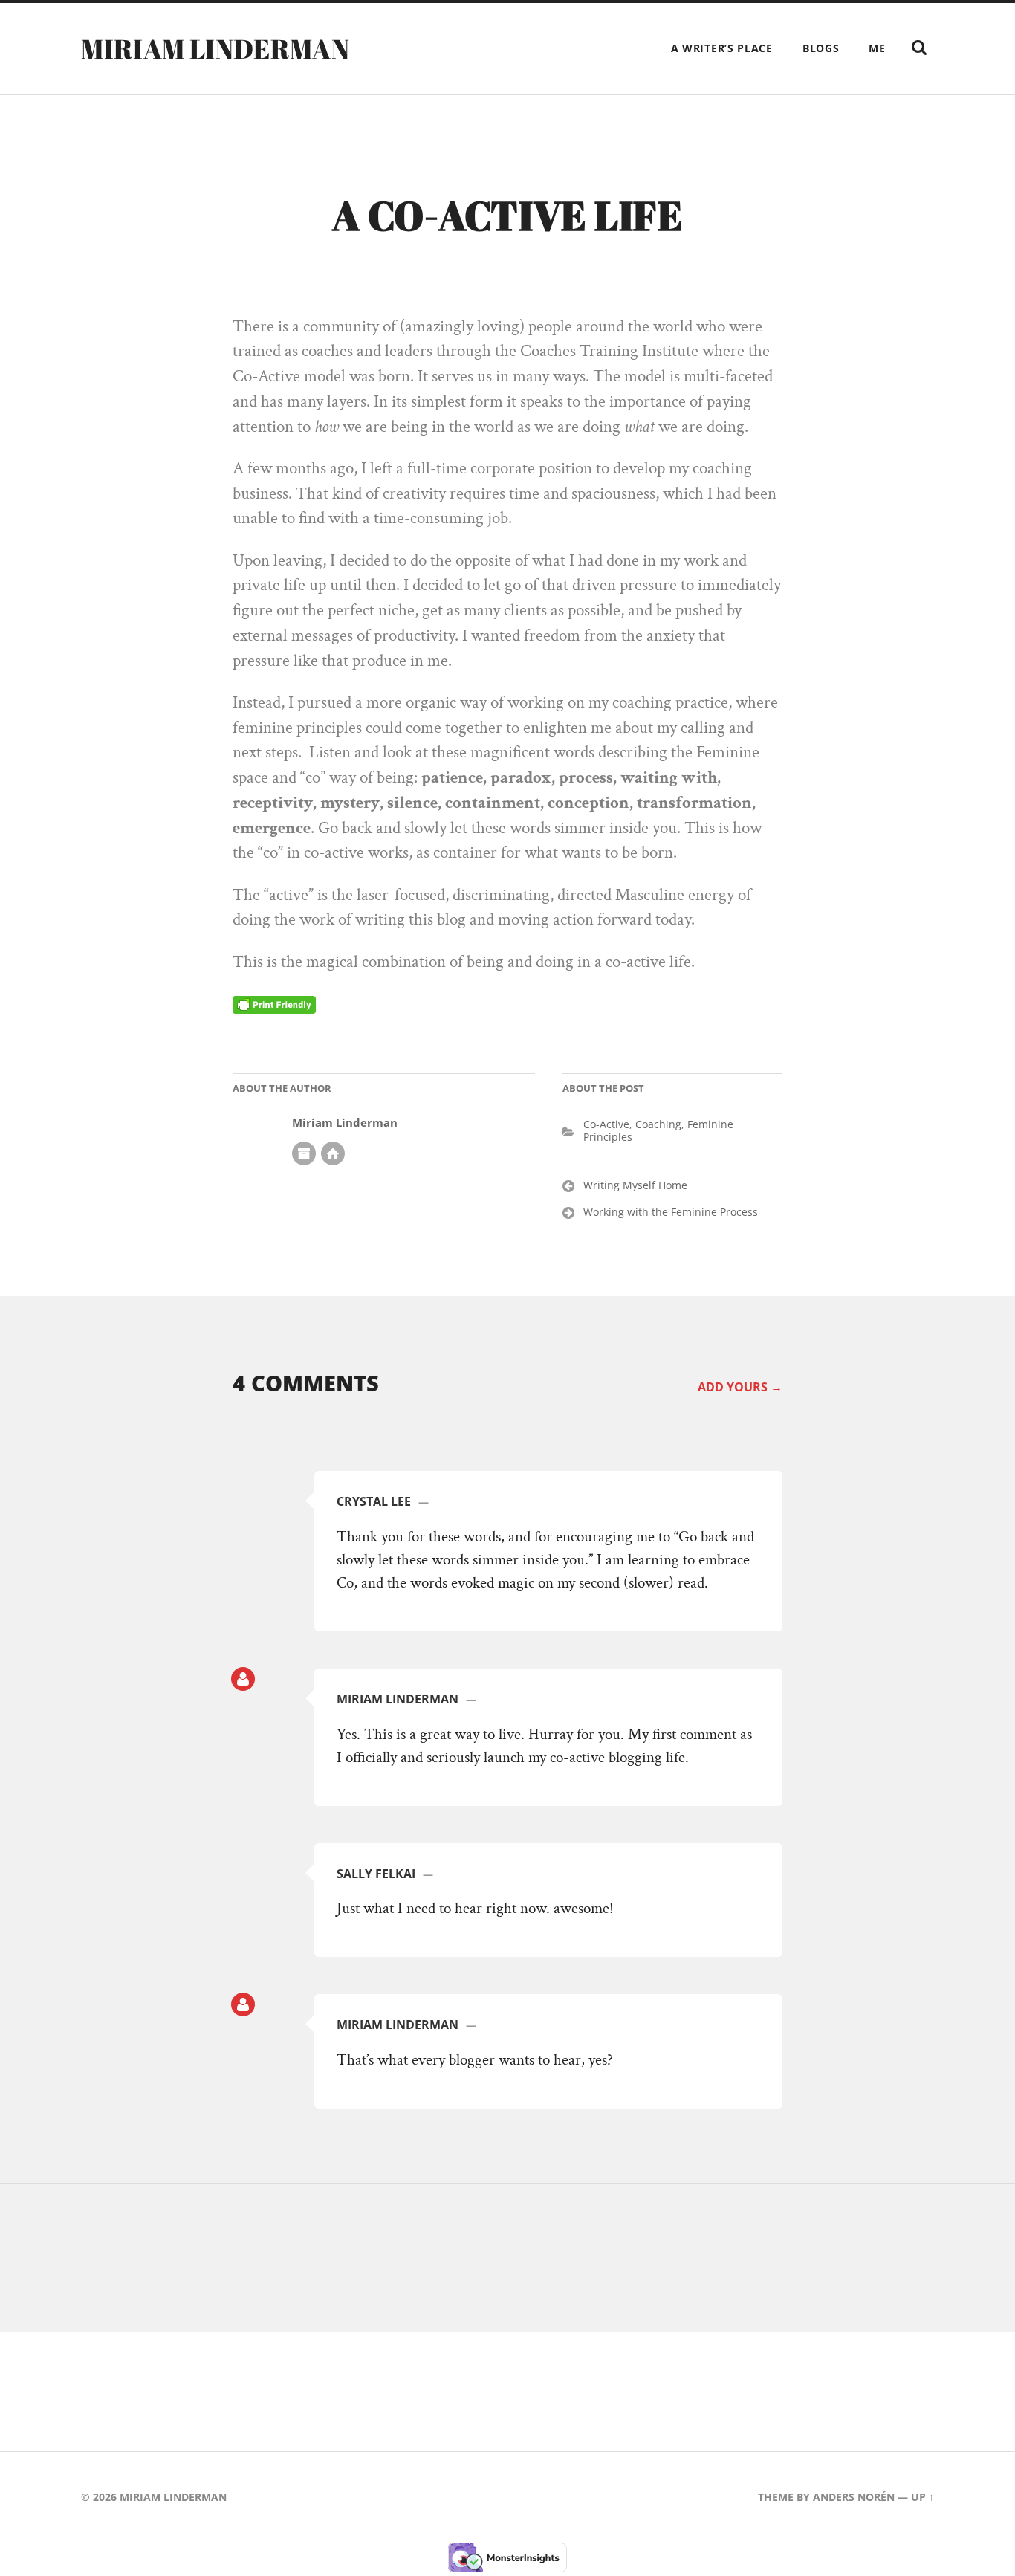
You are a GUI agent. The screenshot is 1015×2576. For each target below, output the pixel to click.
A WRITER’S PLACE (722, 48)
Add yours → (740, 1387)
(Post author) (243, 1679)
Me (877, 48)
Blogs (821, 48)
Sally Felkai (376, 1874)
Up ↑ (922, 2497)
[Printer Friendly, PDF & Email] (274, 1004)
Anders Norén (854, 2497)
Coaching (658, 1124)
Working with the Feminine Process (671, 1212)
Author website (333, 1153)
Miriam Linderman (215, 48)
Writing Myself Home (635, 1185)
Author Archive (304, 1153)
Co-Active (606, 1124)
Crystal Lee (374, 1501)
